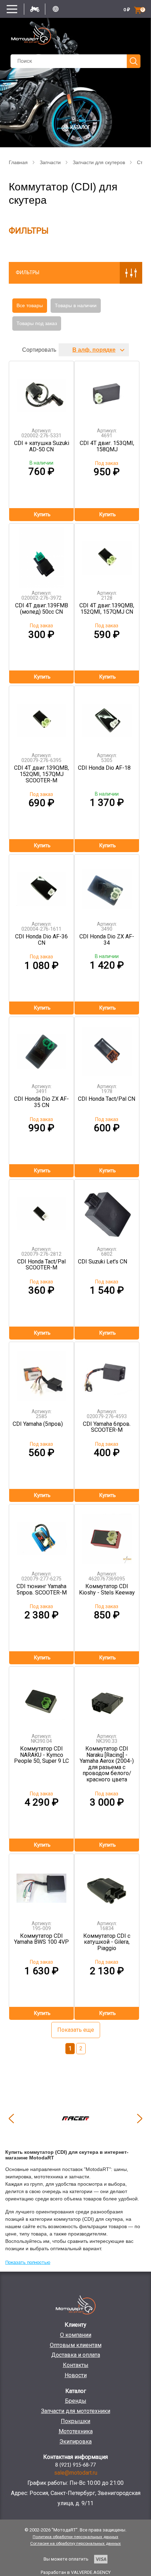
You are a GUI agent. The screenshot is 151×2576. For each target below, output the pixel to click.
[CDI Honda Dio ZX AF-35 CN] (41, 1048)
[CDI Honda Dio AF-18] (107, 717)
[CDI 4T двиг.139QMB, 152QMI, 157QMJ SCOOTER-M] (41, 717)
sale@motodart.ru (76, 2473)
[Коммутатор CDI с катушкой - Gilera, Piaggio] (107, 1885)
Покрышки (75, 2421)
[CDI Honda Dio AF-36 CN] (41, 885)
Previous (11, 2118)
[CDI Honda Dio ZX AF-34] (107, 885)
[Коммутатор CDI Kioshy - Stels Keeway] (107, 1535)
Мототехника (76, 2431)
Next (140, 2118)
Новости (76, 2375)
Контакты (76, 2365)
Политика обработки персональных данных (75, 2537)
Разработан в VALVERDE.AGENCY (76, 2572)
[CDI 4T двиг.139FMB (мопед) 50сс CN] (41, 554)
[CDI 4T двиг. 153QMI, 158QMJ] (107, 392)
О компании (76, 2335)
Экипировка (75, 2442)
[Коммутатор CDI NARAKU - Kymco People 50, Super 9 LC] (41, 1697)
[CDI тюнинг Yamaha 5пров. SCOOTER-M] (41, 1535)
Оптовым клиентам (76, 2345)
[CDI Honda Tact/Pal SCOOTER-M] (41, 1210)
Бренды (76, 2401)
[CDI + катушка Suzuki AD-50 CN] (41, 392)
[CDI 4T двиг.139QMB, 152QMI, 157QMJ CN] (107, 554)
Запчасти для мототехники (76, 2411)
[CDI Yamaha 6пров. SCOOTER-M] (107, 1373)
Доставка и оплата (76, 2355)
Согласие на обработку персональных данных (75, 2543)
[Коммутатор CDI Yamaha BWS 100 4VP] (41, 1885)
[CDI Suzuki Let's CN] (107, 1210)
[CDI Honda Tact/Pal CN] (107, 1048)
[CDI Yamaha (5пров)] (41, 1373)
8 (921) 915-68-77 (75, 2465)
